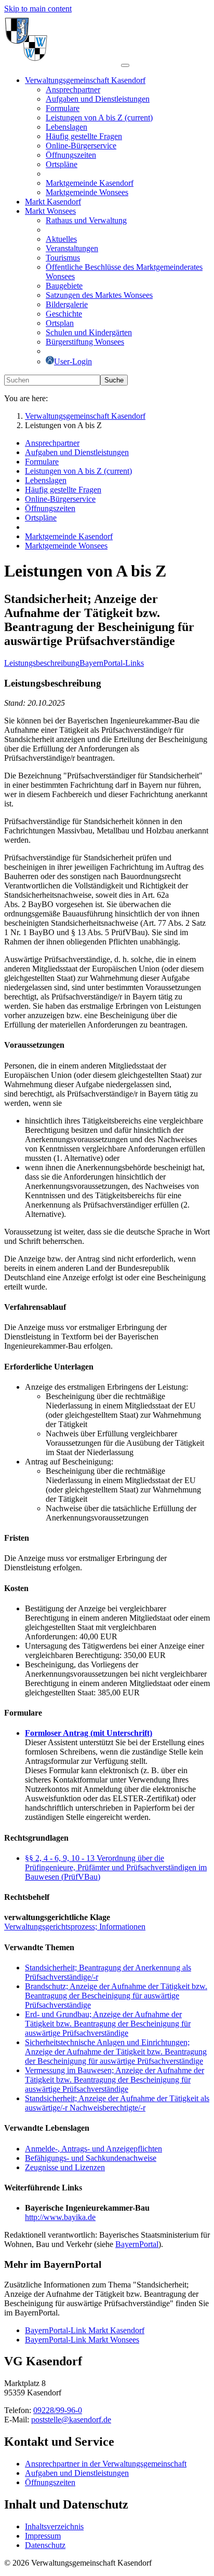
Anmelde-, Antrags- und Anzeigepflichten (93, 2149)
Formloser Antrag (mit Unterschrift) (89, 1733)
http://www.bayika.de (60, 2217)
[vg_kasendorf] (63, 63)
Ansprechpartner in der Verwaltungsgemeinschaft (106, 2464)
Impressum (43, 2536)
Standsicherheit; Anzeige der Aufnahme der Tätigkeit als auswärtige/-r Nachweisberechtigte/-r (117, 2103)
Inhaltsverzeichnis (54, 2526)
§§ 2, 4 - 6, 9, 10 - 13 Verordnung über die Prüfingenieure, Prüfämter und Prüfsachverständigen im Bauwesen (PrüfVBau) (116, 1867)
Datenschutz (45, 2545)
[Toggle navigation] (125, 65)
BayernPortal (137, 2244)
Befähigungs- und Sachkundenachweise (91, 2158)
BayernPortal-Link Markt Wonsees (82, 2340)
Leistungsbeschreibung (42, 663)
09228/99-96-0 (58, 2410)
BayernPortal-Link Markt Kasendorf (85, 2330)
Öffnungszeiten (50, 2482)
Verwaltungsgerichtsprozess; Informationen (75, 1927)
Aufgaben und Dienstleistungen (77, 2473)
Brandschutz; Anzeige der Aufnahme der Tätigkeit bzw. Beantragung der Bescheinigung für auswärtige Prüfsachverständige (116, 1996)
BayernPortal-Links (112, 663)
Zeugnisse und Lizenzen (65, 2167)
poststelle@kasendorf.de (71, 2420)
